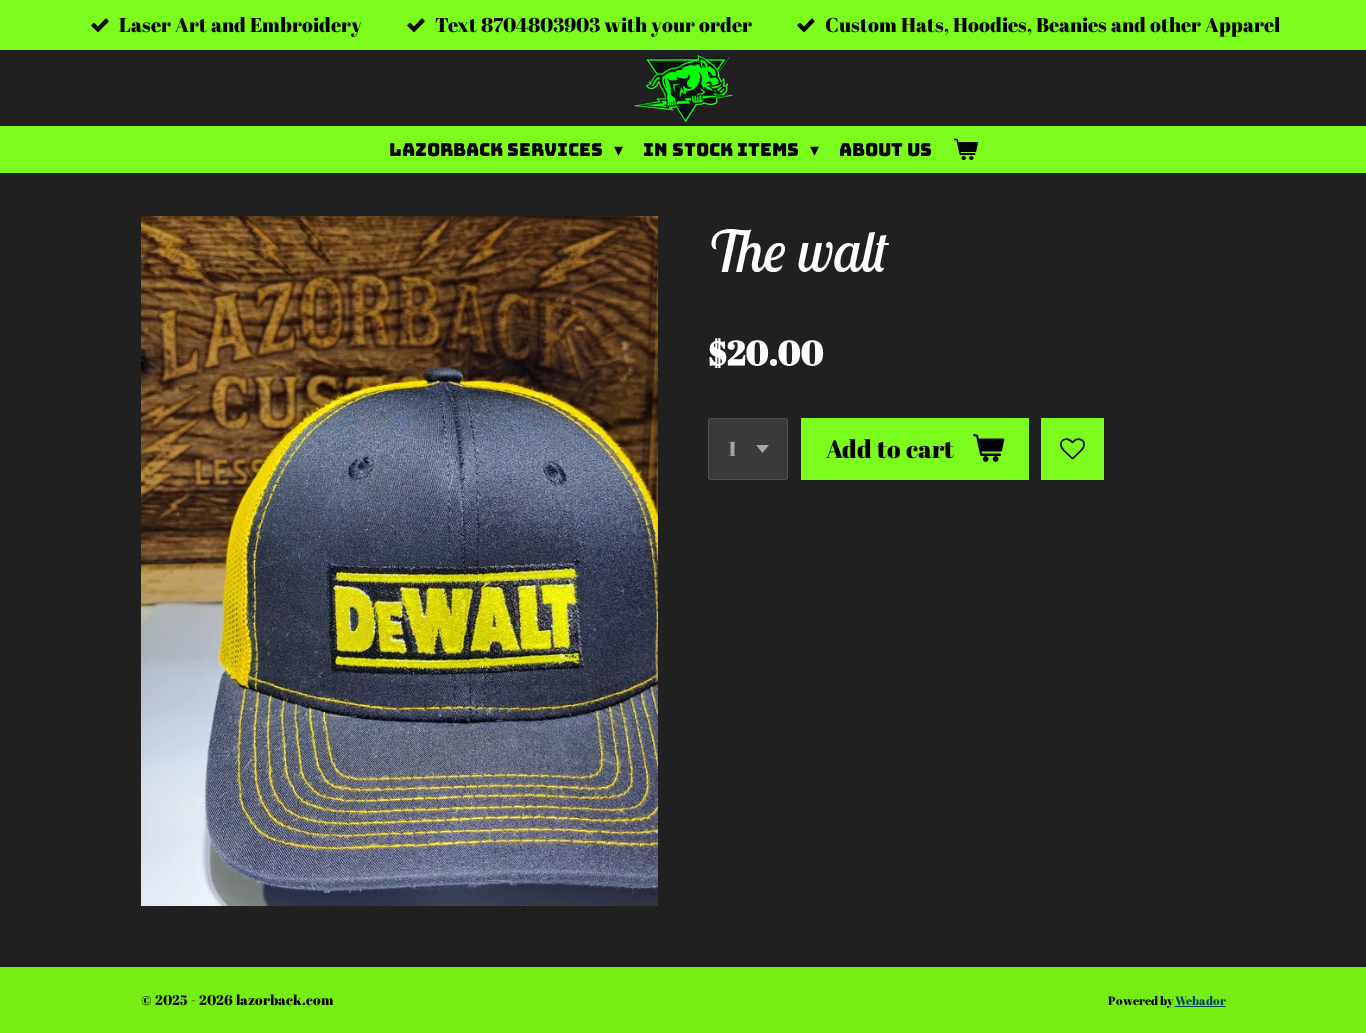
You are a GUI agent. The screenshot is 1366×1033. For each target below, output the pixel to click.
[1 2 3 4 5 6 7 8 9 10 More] (748, 449)
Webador (1200, 1000)
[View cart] (964, 149)
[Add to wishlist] (1072, 449)
